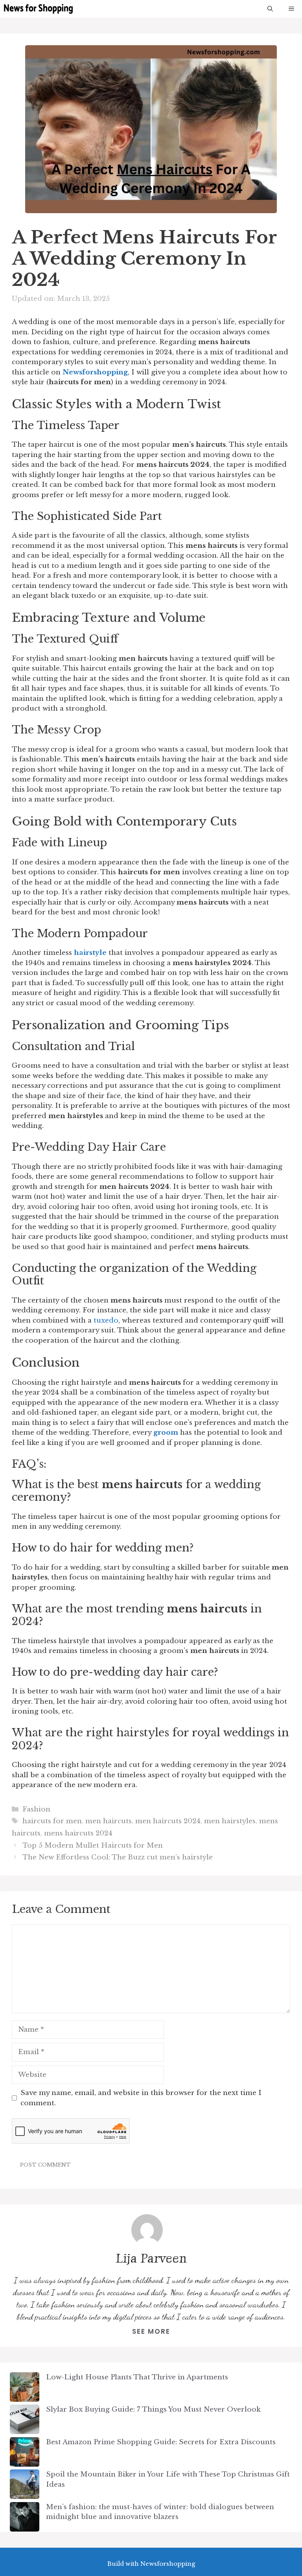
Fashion (36, 1809)
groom (166, 1433)
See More (151, 2331)
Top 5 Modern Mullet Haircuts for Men (93, 1845)
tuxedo (106, 1320)
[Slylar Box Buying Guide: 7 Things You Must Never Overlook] (25, 2421)
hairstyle (90, 953)
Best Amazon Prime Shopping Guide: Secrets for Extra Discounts (161, 2442)
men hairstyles (230, 1821)
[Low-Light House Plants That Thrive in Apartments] (25, 2389)
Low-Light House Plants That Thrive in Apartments (137, 2377)
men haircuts (109, 1821)
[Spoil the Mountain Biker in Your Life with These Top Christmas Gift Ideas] (25, 2486)
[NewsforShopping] (38, 9)
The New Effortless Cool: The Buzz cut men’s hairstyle (118, 1857)
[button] (270, 9)
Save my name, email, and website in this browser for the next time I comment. (141, 2098)
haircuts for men (52, 1821)
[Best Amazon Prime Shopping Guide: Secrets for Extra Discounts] (25, 2453)
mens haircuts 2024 (78, 1833)
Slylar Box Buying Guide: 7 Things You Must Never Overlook (153, 2409)
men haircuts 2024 (168, 1821)
